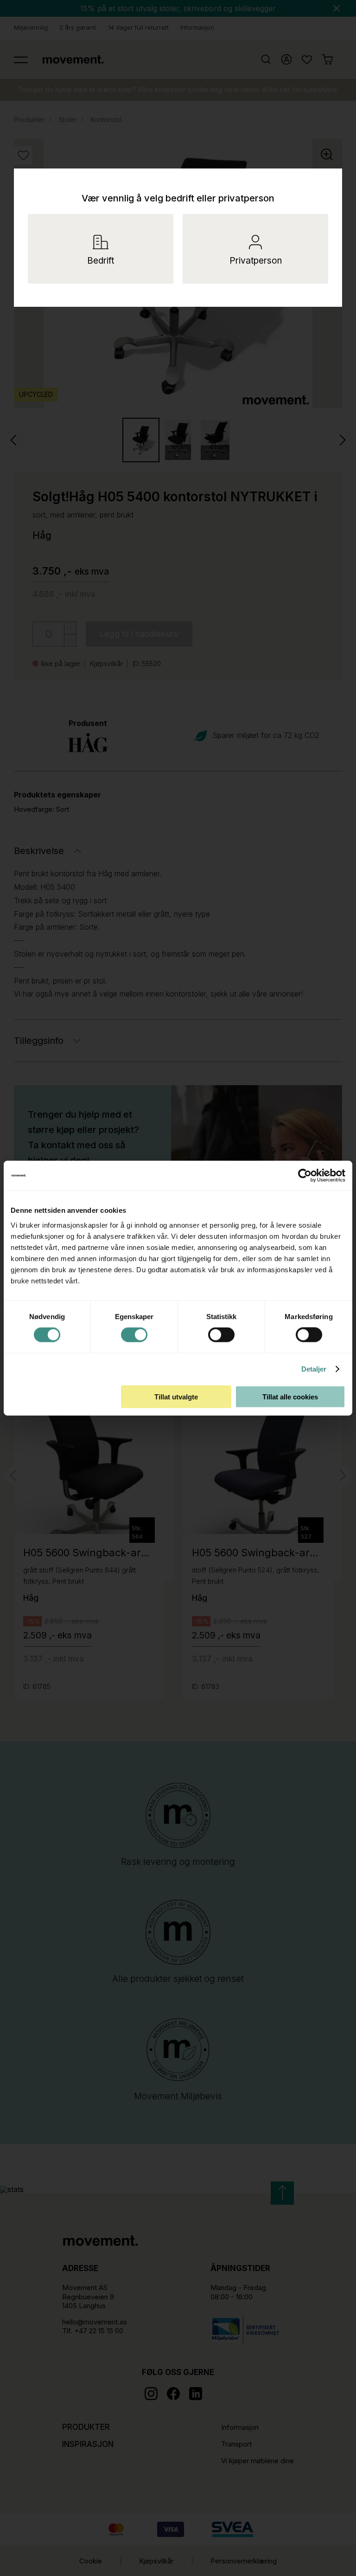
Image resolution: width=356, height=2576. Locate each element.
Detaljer (314, 1369)
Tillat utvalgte (176, 1396)
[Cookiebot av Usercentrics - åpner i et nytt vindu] (313, 1176)
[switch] (134, 1335)
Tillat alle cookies (290, 1396)
